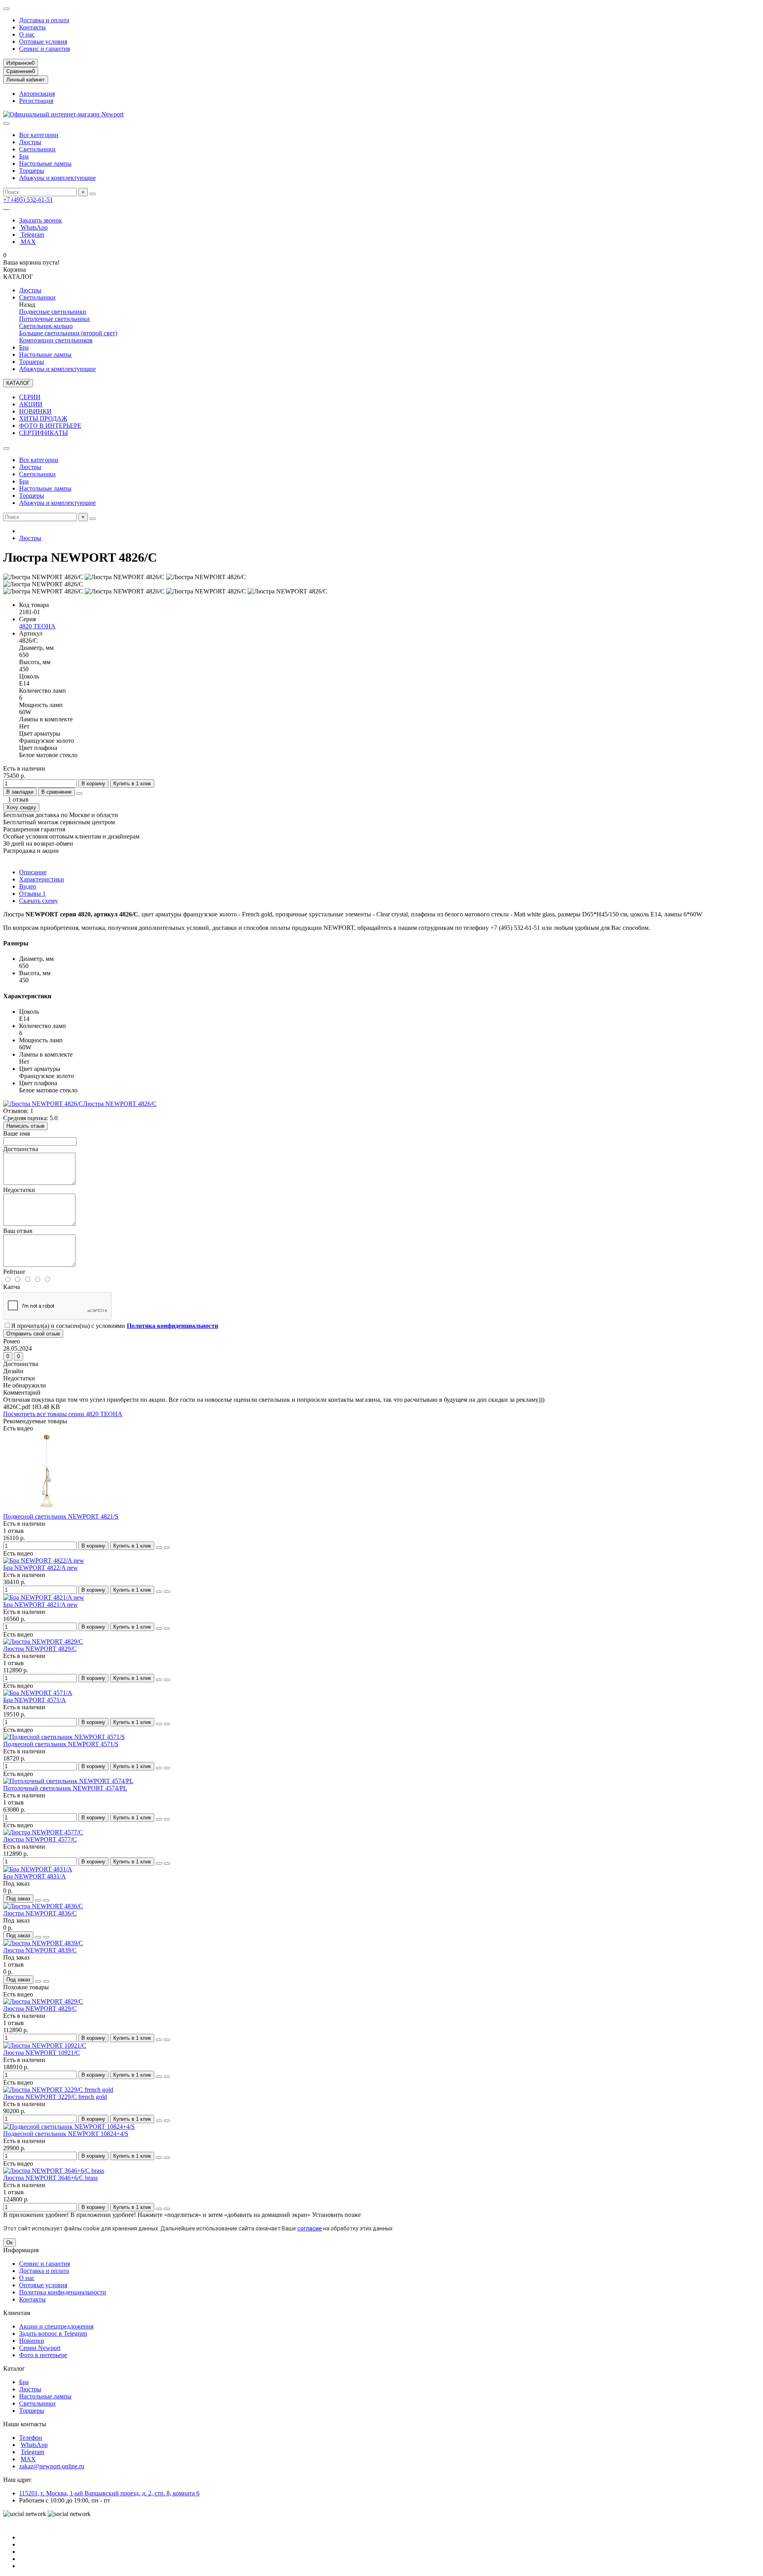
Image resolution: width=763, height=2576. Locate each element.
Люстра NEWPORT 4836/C (40, 1913)
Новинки (32, 2341)
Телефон (31, 2438)
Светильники (37, 149)
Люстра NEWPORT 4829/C (40, 1649)
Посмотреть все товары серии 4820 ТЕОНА (63, 1414)
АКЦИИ (31, 404)
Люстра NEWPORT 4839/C (40, 1950)
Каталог (14, 2368)
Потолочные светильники (54, 319)
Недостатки (19, 1190)
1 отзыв (16, 799)
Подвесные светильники (53, 312)
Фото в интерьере (43, 2355)
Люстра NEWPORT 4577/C (40, 1839)
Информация (21, 2250)
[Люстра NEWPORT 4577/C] (43, 1832)
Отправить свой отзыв (33, 1334)
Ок (10, 2243)
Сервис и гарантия (45, 49)
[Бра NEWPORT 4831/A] (38, 1869)
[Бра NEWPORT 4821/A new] (44, 1597)
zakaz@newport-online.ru (52, 2466)
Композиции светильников (56, 340)
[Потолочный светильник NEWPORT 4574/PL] (68, 1781)
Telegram (32, 235)
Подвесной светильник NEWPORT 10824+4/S (66, 2134)
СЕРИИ (30, 397)
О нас (27, 34)
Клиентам (17, 2313)
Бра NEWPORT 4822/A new (41, 1568)
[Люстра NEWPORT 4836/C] (43, 1906)
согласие (310, 2228)
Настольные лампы (45, 163)
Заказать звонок (41, 220)
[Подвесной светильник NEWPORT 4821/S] (47, 1509)
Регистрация (36, 101)
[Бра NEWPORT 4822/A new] (44, 1560)
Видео (28, 886)
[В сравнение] (167, 1548)
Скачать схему (39, 901)
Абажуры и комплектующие (57, 178)
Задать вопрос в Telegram (53, 2333)
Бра (24, 156)
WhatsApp (33, 227)
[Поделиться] (79, 794)
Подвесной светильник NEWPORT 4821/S (61, 1516)
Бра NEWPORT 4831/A (35, 1876)
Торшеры (32, 171)
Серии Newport (40, 2348)
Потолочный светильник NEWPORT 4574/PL (65, 1788)
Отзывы (32, 894)
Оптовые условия (43, 42)
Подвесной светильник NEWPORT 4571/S (61, 1744)
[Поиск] (93, 194)
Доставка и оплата (44, 20)
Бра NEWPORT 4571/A (35, 1700)
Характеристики (42, 879)
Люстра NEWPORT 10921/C (42, 2053)
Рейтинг (15, 1272)
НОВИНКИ (35, 411)
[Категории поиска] (6, 124)
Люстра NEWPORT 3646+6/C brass (50, 2178)
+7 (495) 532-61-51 (28, 200)
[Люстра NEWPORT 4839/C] (43, 1943)
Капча (12, 1287)
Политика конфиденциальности (63, 2292)
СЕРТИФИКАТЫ (44, 433)
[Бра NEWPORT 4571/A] (38, 1693)
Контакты (32, 27)
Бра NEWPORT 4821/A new (41, 1605)
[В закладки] (159, 1548)
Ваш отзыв (18, 1231)
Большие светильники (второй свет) (68, 333)
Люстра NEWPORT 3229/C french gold (55, 2097)
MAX (27, 242)
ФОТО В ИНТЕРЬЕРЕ (50, 426)
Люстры (30, 142)
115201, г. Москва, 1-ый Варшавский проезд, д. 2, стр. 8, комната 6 (109, 2493)
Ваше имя (16, 1133)
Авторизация (37, 94)
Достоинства (21, 1149)
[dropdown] (6, 9)
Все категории (39, 135)
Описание (33, 872)
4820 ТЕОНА (37, 626)
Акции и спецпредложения (56, 2326)
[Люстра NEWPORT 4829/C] (43, 1642)
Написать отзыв (25, 1126)
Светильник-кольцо (46, 326)
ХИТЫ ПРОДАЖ (43, 418)
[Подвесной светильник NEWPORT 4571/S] (64, 1737)
